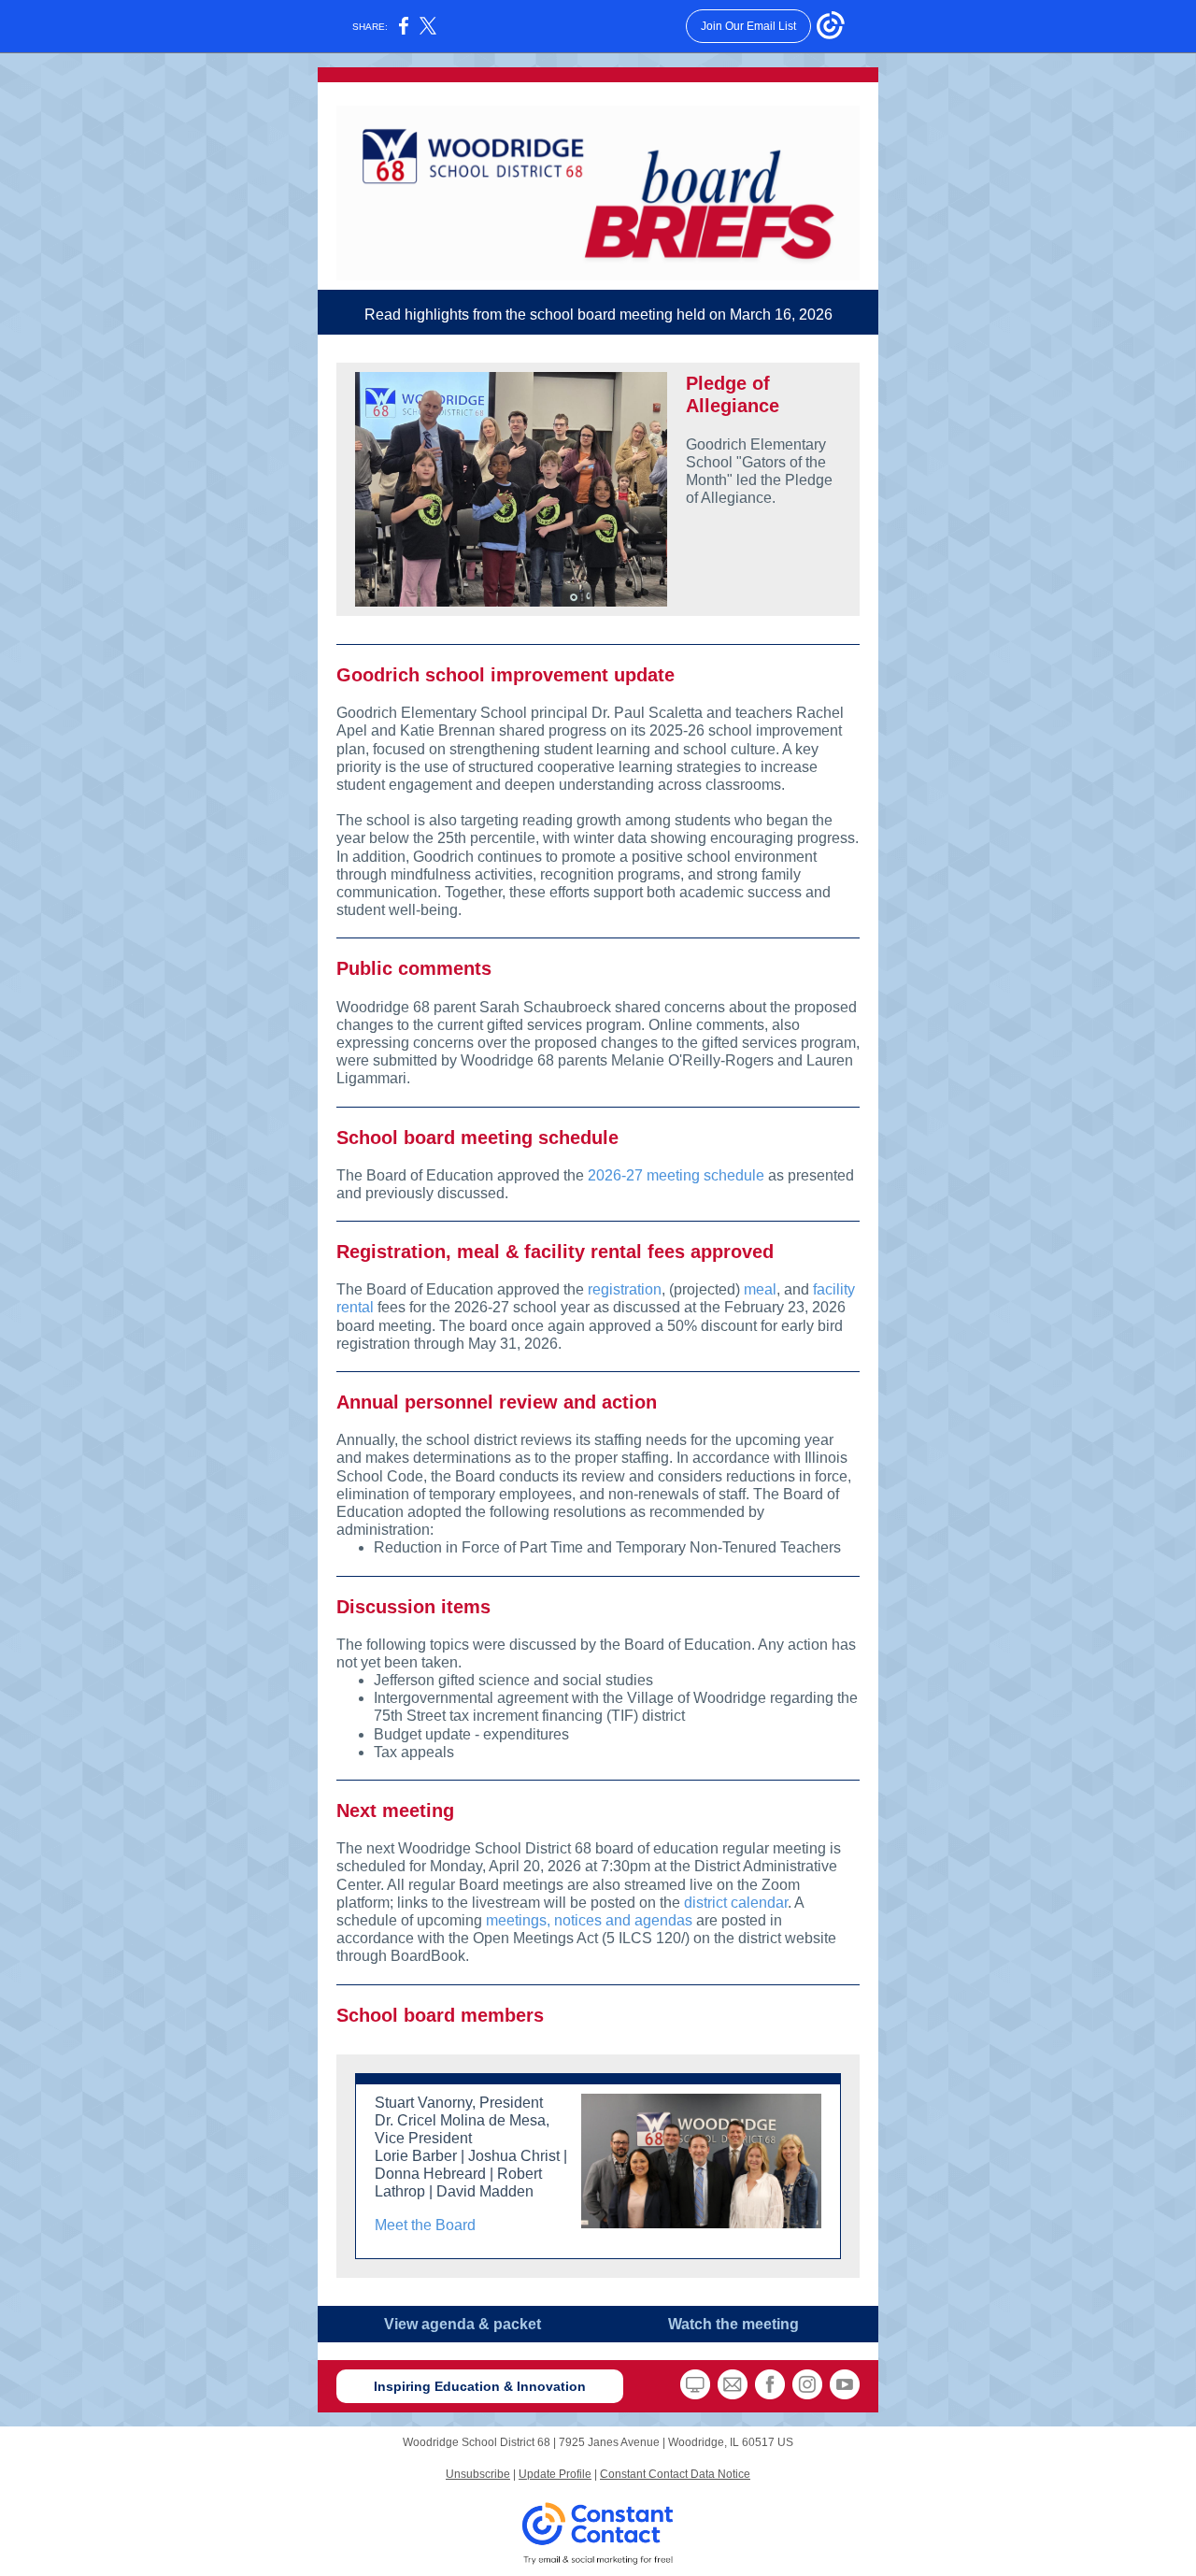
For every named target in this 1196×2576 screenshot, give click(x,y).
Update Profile (555, 2474)
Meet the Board (425, 2225)
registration (625, 1289)
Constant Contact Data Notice (675, 2474)
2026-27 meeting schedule (676, 1175)
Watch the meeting (733, 2324)
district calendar (736, 1903)
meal (760, 1289)
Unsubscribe (478, 2474)
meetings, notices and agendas (589, 1920)
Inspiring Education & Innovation (480, 2386)
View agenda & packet (463, 2324)
